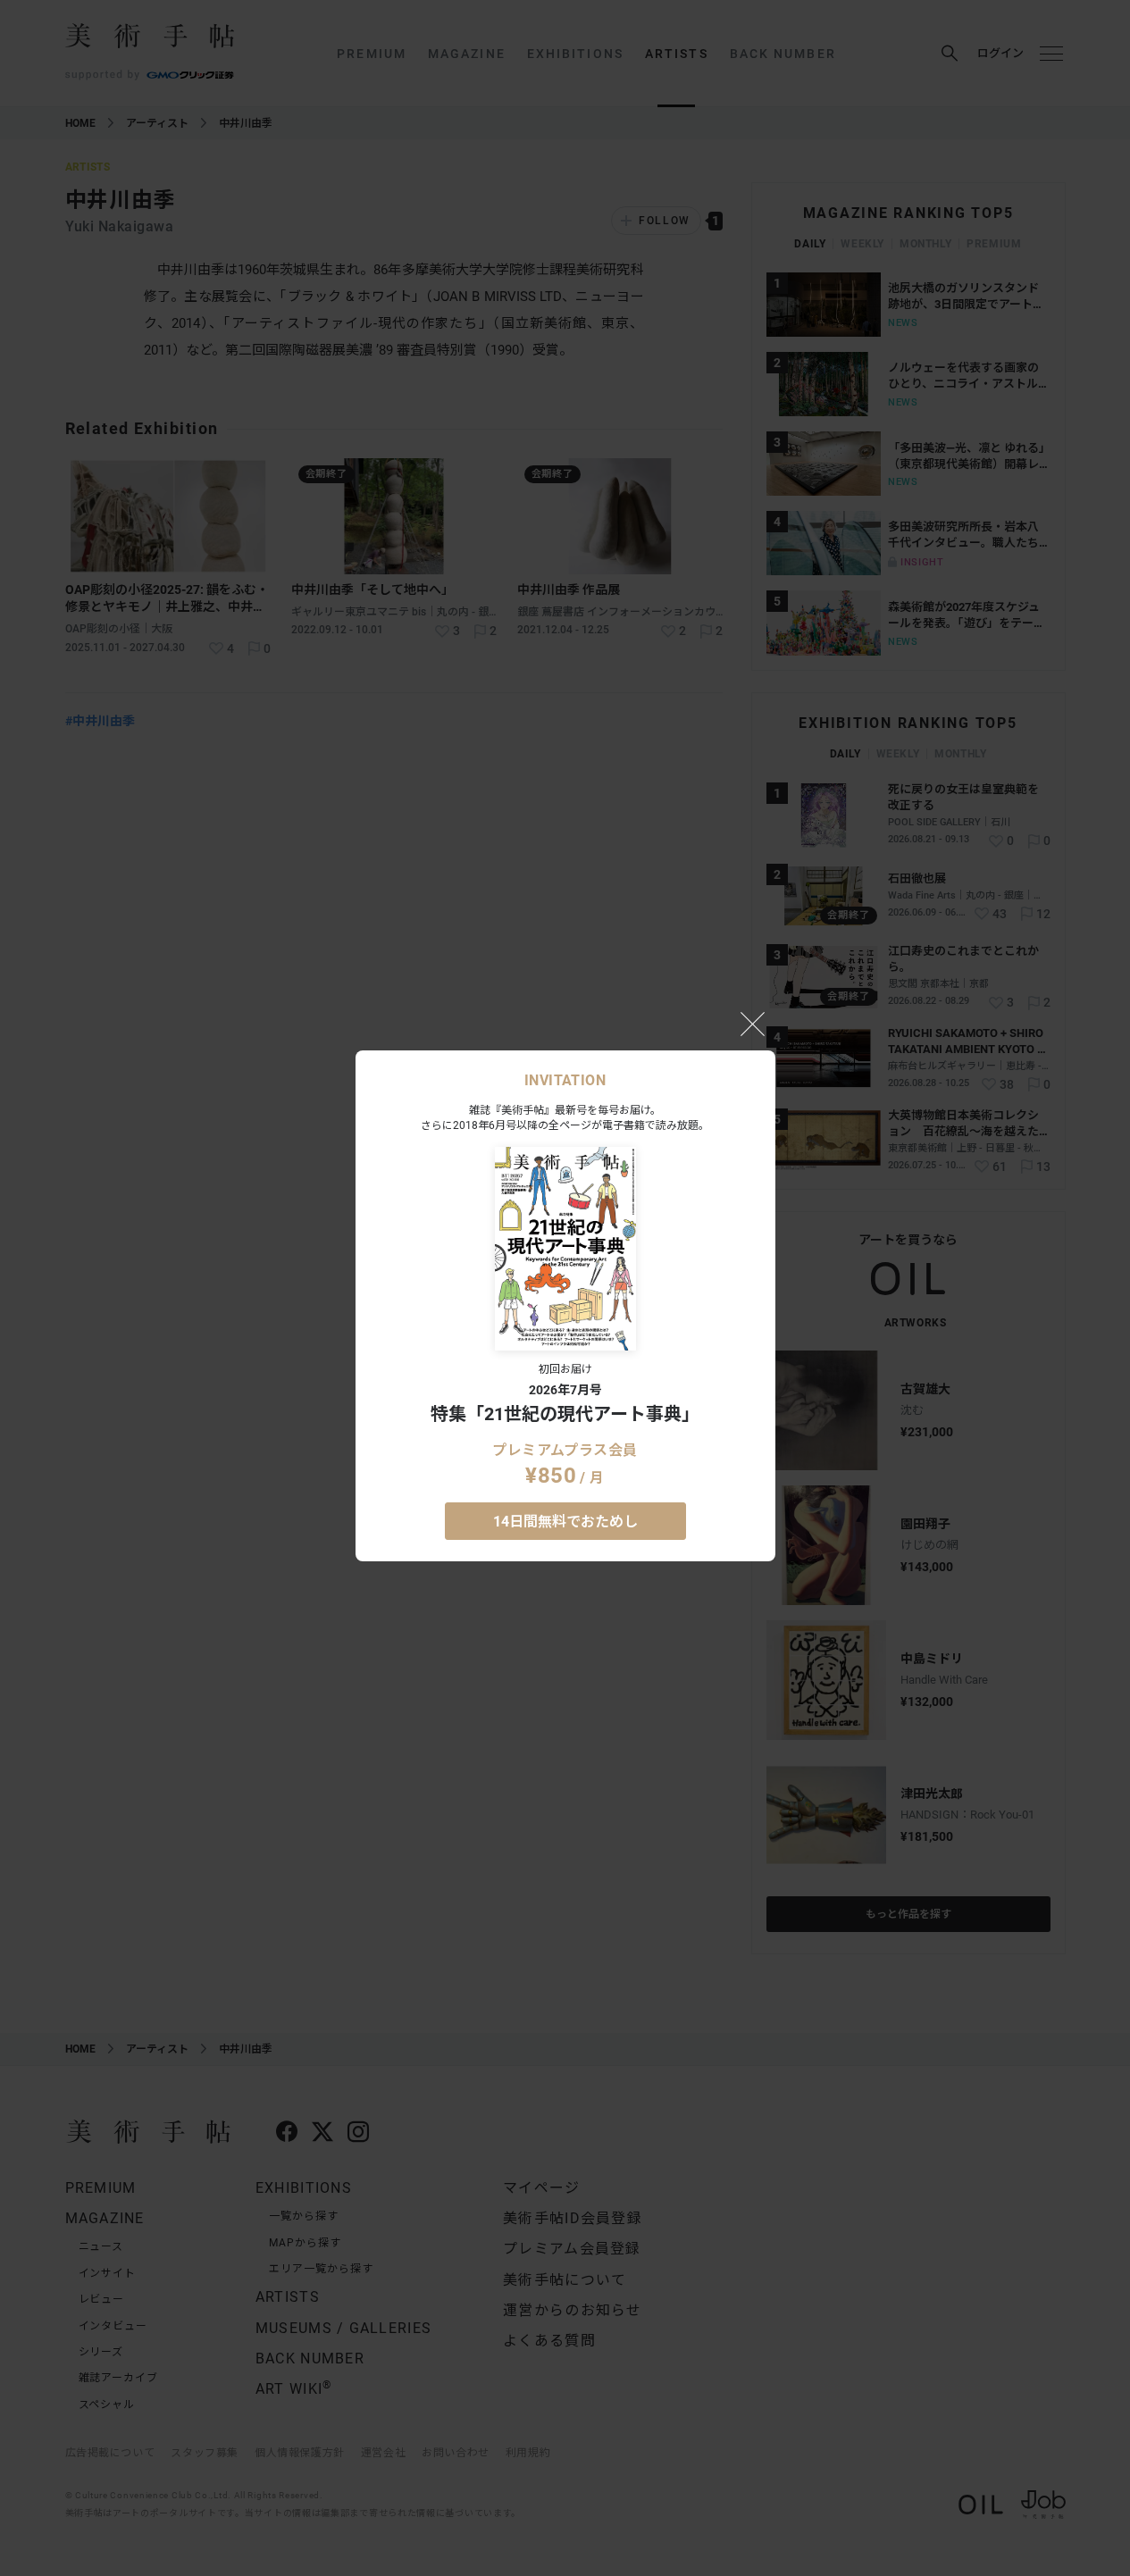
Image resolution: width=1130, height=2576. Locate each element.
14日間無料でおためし (565, 1522)
